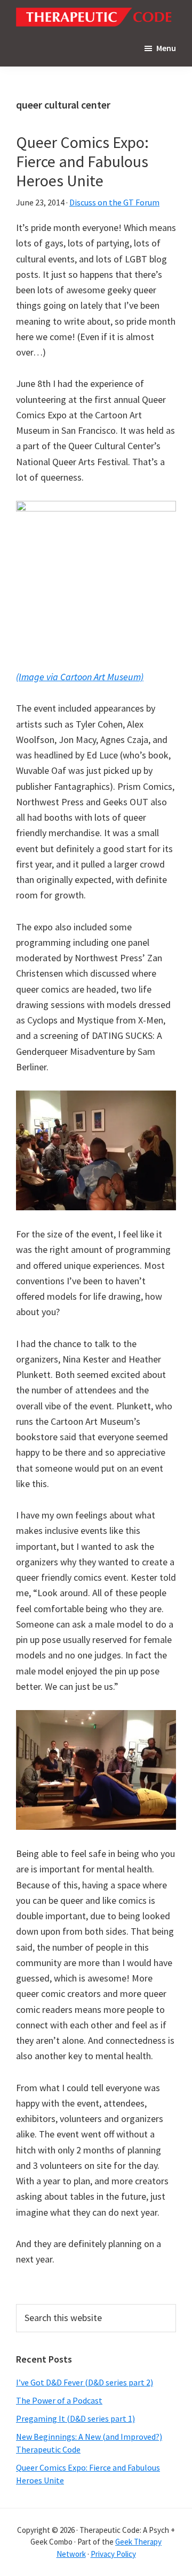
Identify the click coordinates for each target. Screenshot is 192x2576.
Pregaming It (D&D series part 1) (75, 2418)
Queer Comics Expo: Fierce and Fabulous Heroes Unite (82, 161)
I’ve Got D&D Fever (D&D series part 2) (85, 2382)
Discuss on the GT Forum (114, 202)
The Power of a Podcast (59, 2400)
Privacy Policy (113, 2554)
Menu (166, 48)
